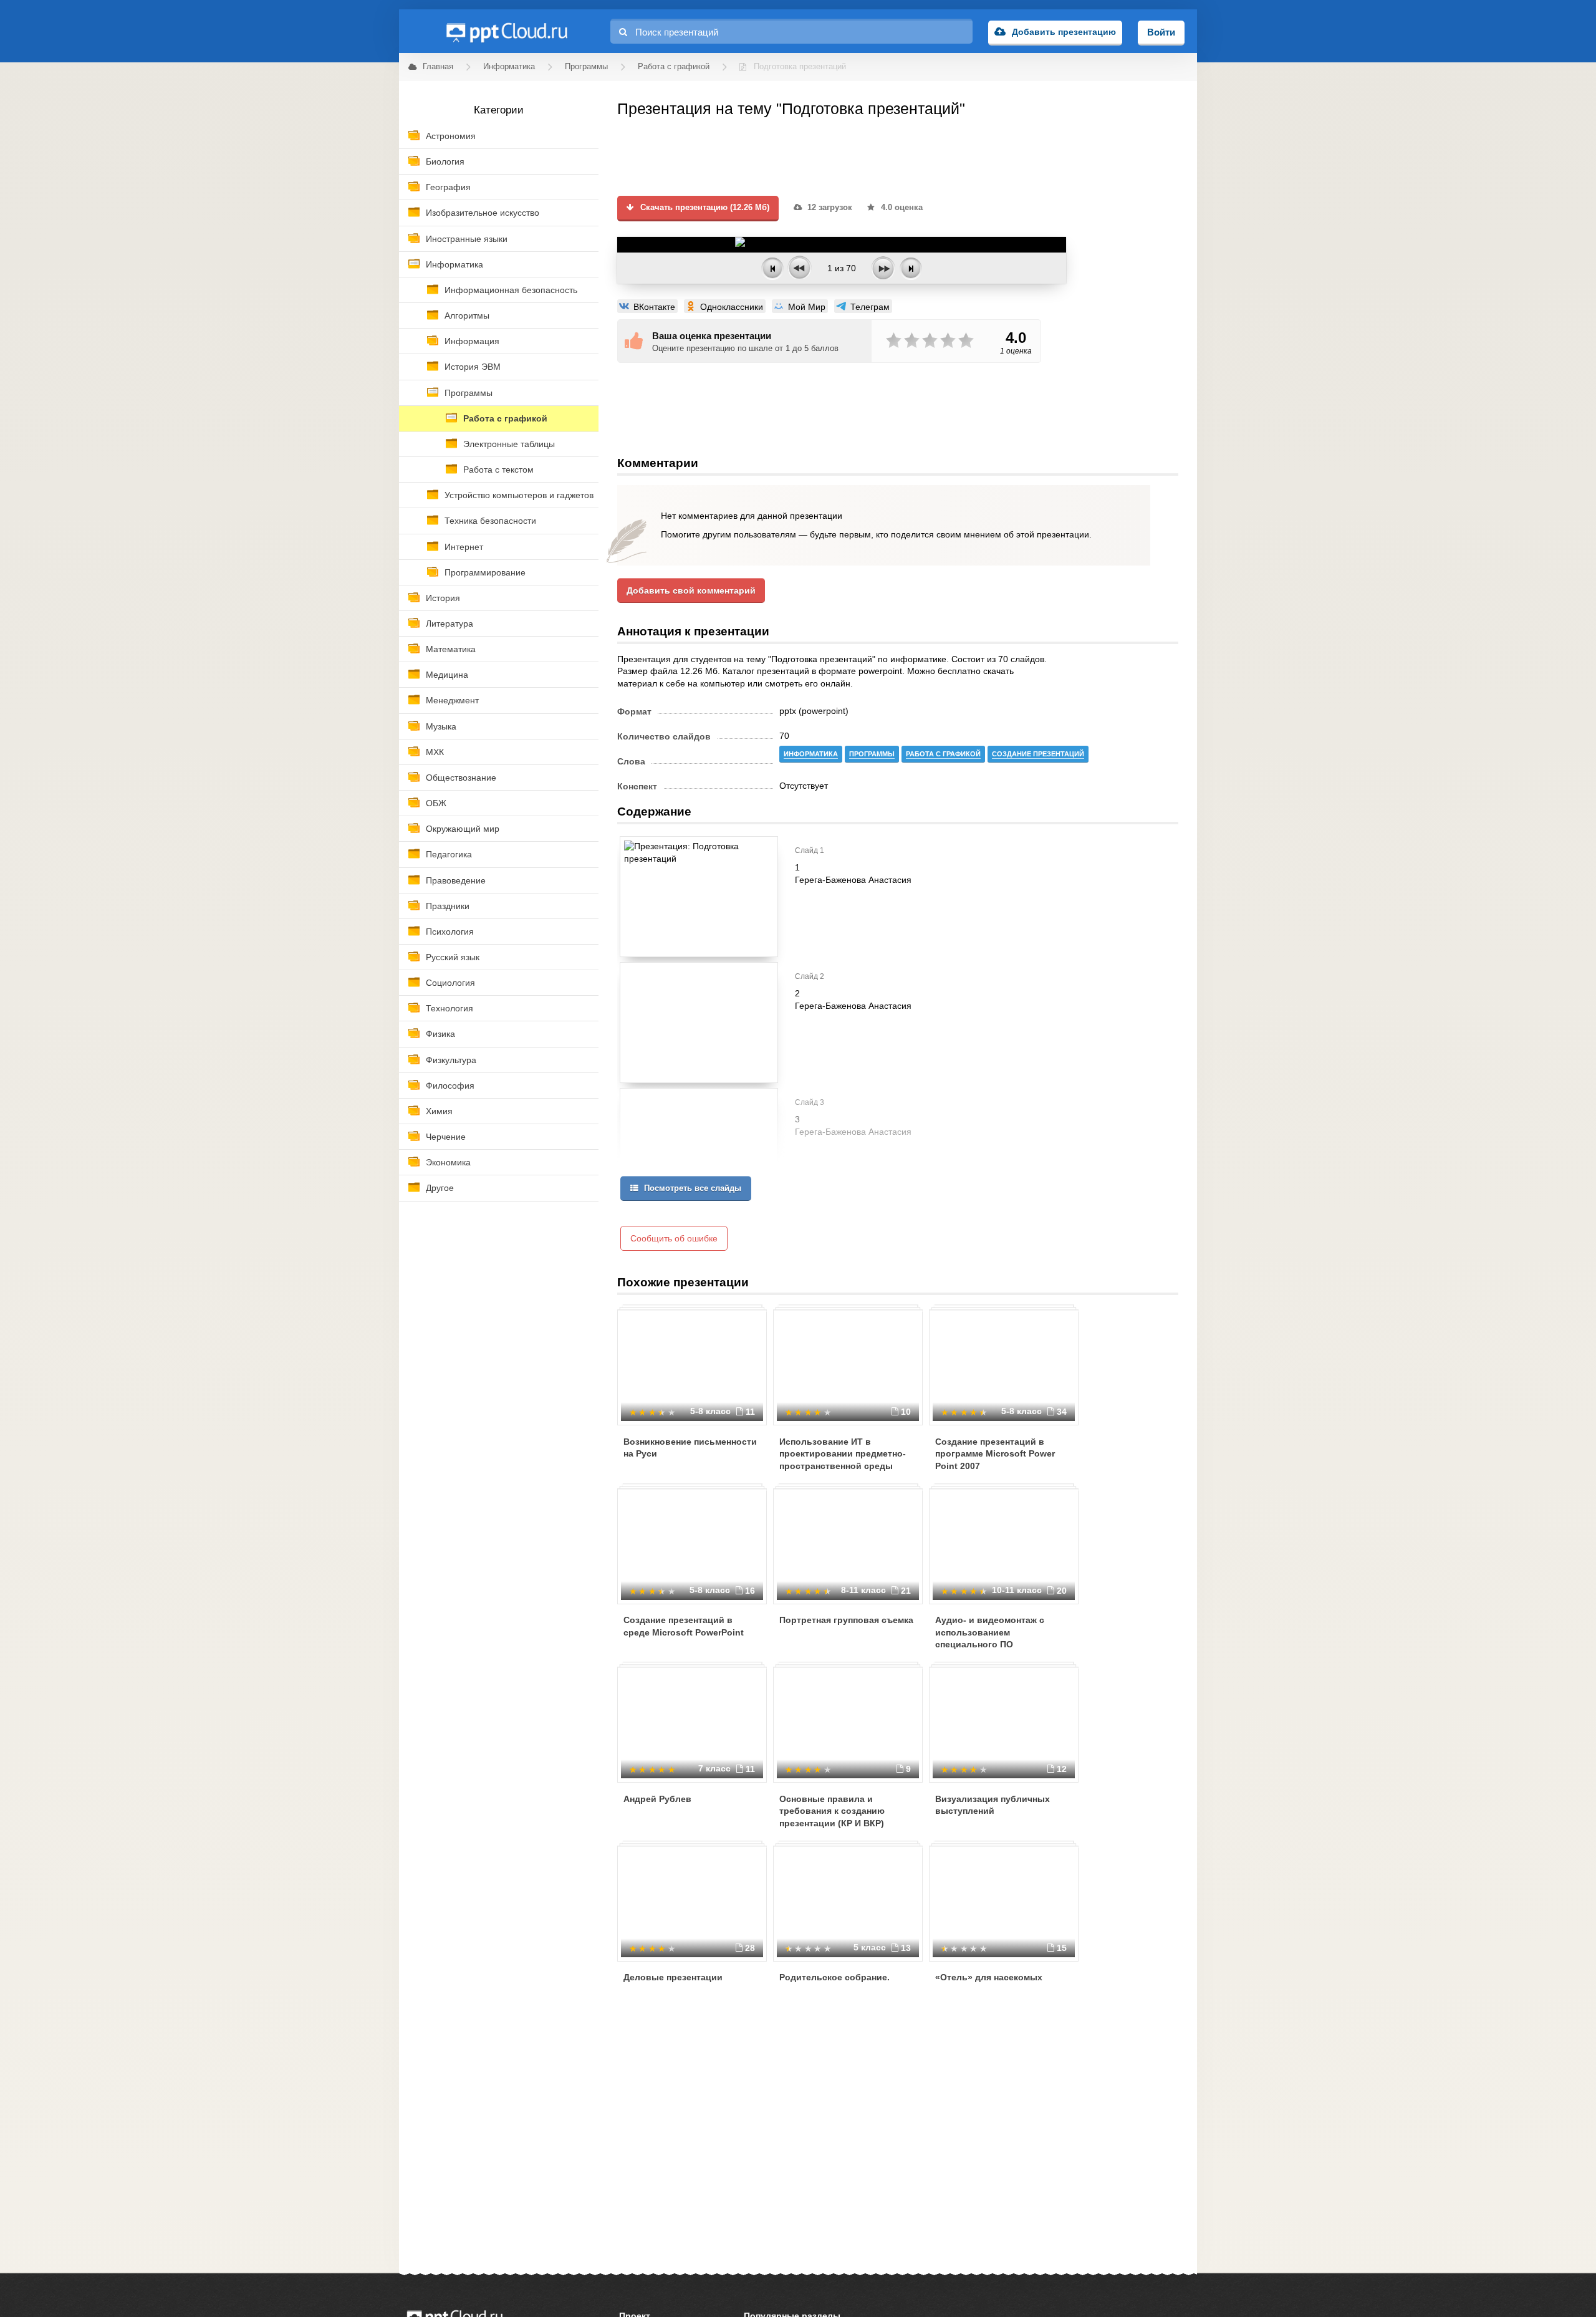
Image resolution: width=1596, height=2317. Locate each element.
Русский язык (453, 957)
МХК (435, 752)
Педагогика (449, 854)
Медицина (447, 675)
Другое (440, 1188)
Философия (450, 1086)
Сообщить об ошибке (674, 1238)
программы (872, 754)
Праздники (448, 906)
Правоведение (456, 880)
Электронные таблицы (509, 444)
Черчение (446, 1137)
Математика (451, 649)
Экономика (448, 1162)
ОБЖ (436, 803)
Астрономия (451, 136)
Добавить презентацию (1064, 32)
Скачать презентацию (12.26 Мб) (704, 208)
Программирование (485, 572)
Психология (450, 932)
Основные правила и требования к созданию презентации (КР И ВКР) (832, 1811)
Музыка (441, 726)
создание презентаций (1038, 754)
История (443, 598)
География (448, 187)
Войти (1161, 32)
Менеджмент (452, 700)
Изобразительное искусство (483, 213)
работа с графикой (943, 754)
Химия (439, 1111)
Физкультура (451, 1060)
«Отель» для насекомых (989, 1977)
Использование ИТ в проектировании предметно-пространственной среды (843, 1454)
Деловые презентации (673, 1977)
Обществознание (461, 778)
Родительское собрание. (834, 1977)
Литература (449, 624)
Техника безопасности (490, 521)
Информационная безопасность (511, 290)
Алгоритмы (467, 316)
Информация (472, 341)
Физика (440, 1034)
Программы (469, 393)
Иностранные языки (467, 239)
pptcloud (506, 31)
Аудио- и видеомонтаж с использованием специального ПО (990, 1632)
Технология (449, 1008)
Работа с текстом (498, 470)
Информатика (454, 264)
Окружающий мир (463, 829)
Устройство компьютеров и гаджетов (519, 495)
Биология (445, 161)
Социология (450, 983)
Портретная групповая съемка (846, 1620)
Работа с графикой (505, 418)
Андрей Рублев (657, 1799)
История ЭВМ (473, 367)
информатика (811, 754)
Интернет (464, 547)
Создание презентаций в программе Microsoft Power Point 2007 (995, 1454)
